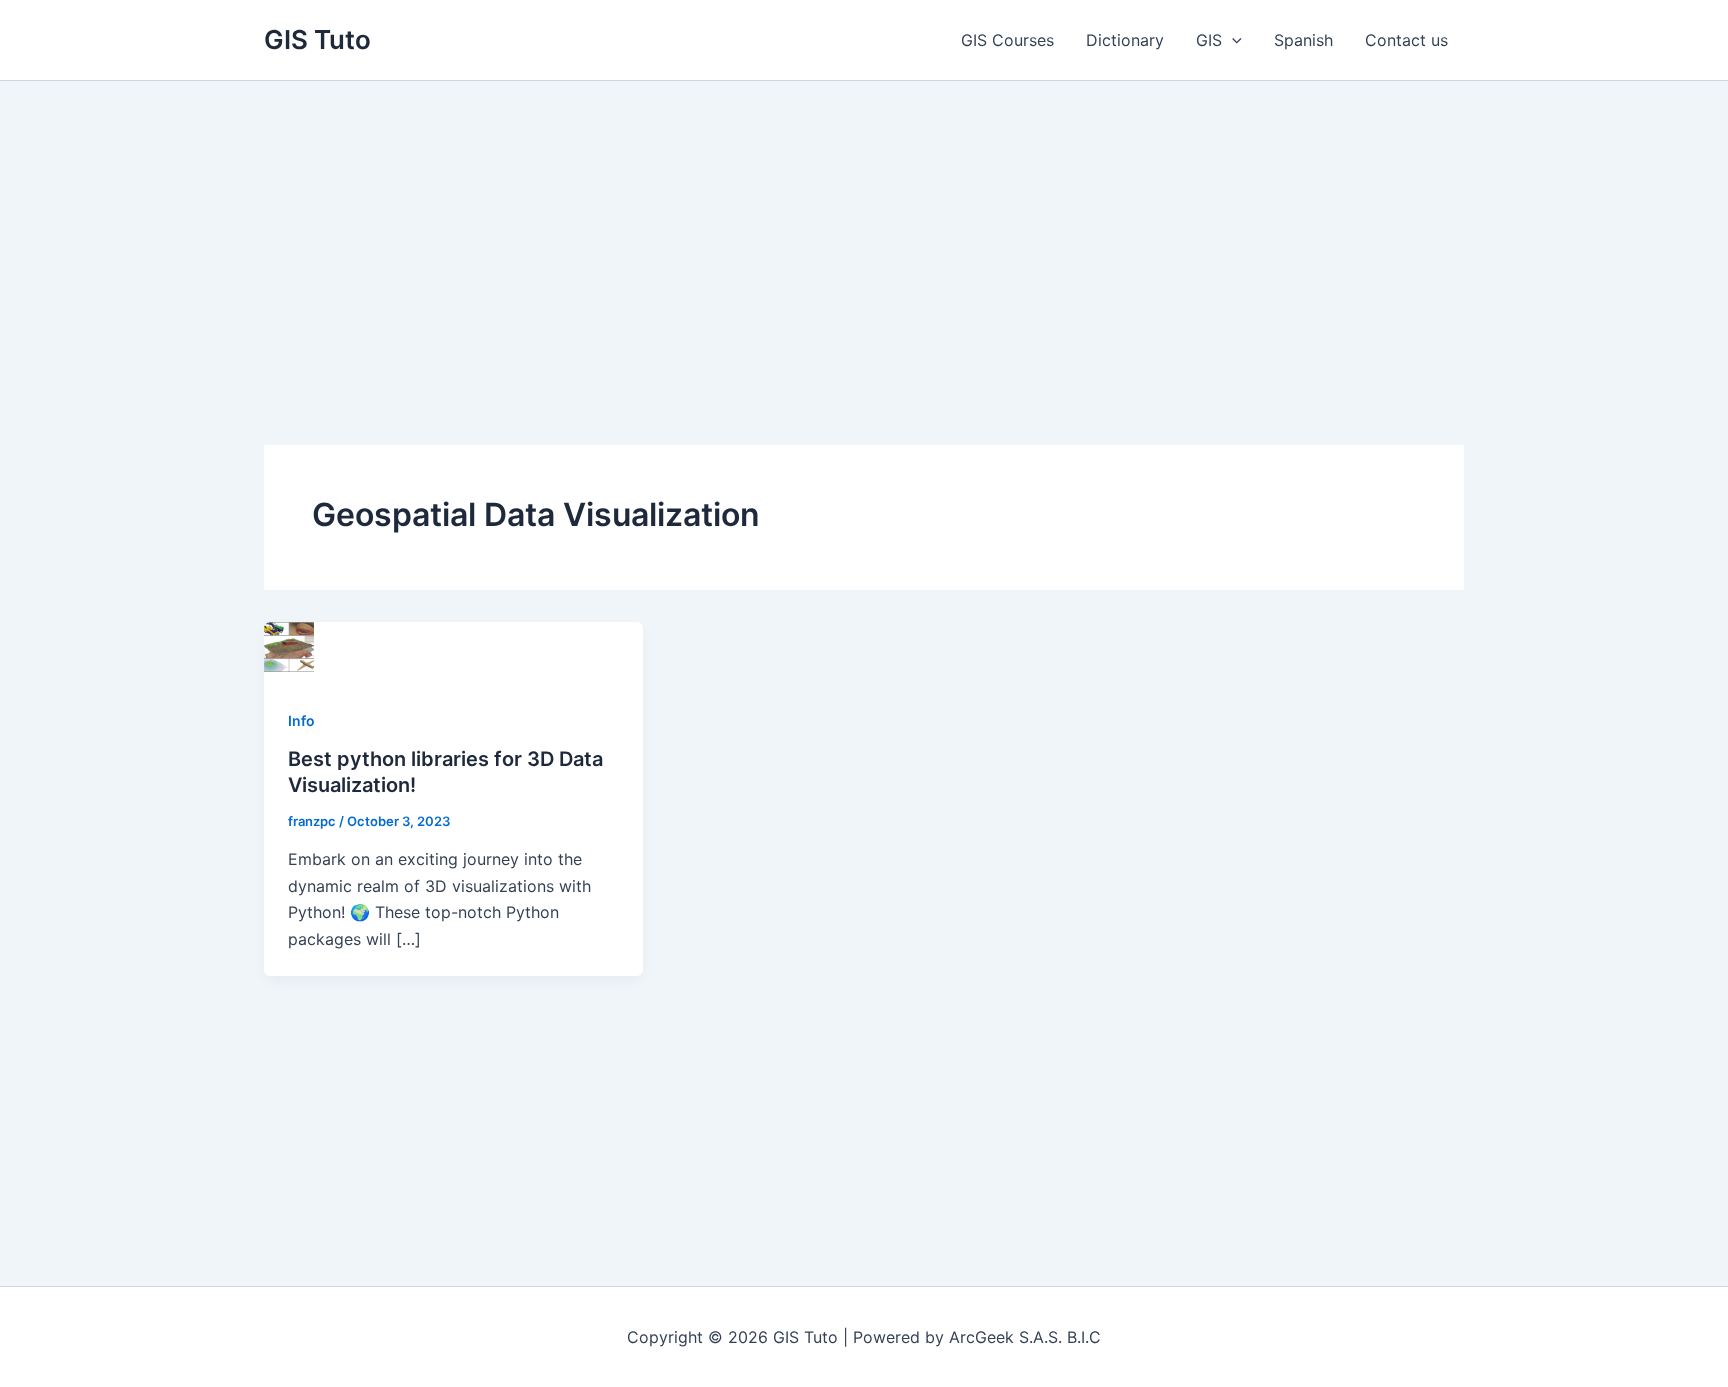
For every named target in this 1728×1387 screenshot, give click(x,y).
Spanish (1303, 40)
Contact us (1406, 40)
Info (301, 720)
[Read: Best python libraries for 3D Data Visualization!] (289, 645)
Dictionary (1125, 40)
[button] (1232, 40)
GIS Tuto (317, 39)
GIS (1209, 40)
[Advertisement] (864, 231)
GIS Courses (1007, 40)
